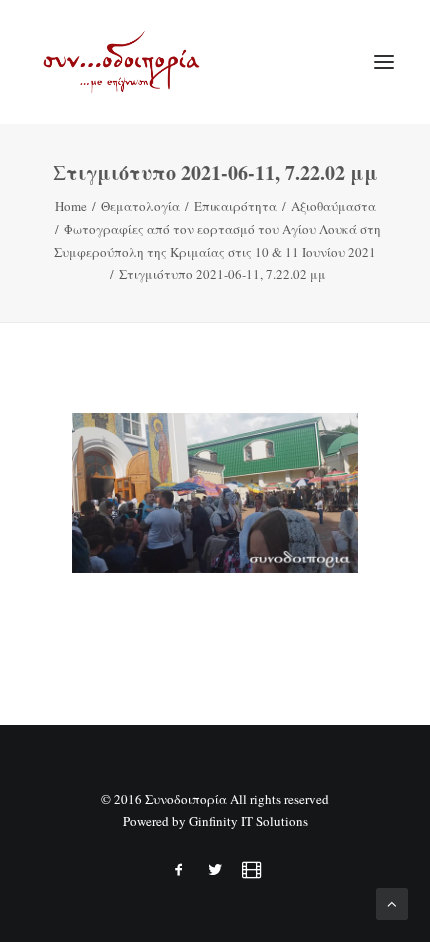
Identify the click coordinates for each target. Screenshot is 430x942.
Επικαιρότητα (235, 206)
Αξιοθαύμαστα (333, 206)
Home (71, 206)
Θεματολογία (140, 206)
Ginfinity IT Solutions (248, 821)
